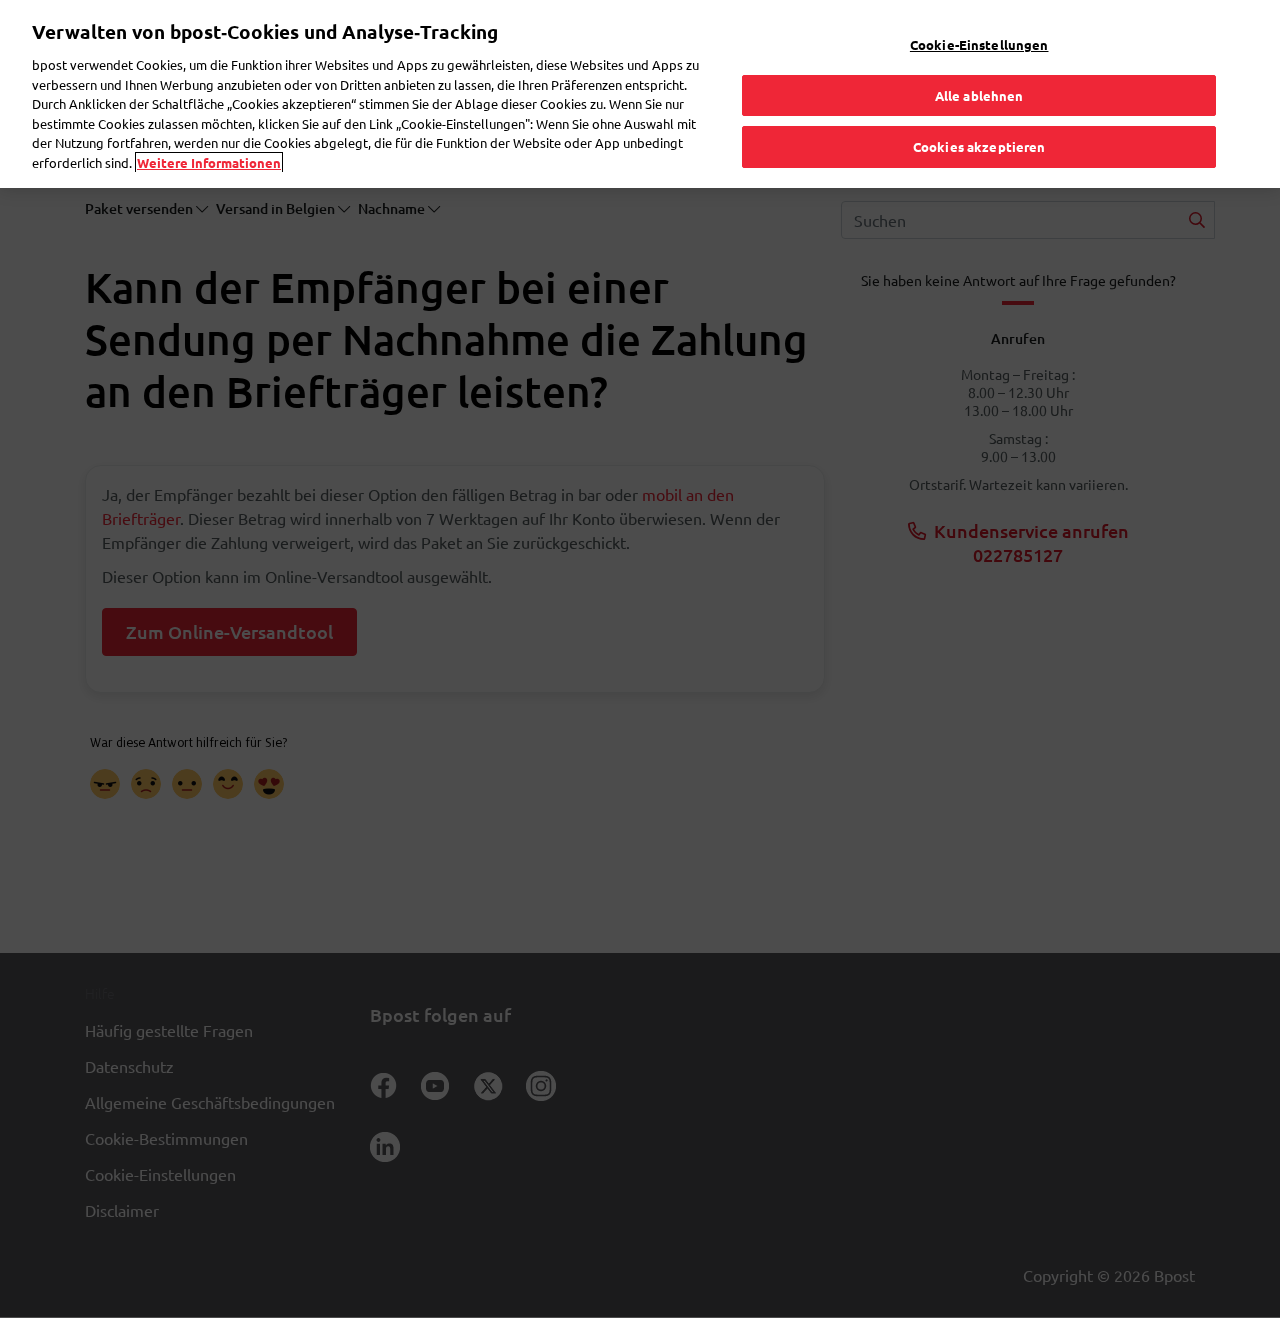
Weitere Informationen (209, 162)
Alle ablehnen (979, 95)
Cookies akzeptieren (979, 146)
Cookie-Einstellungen (979, 44)
